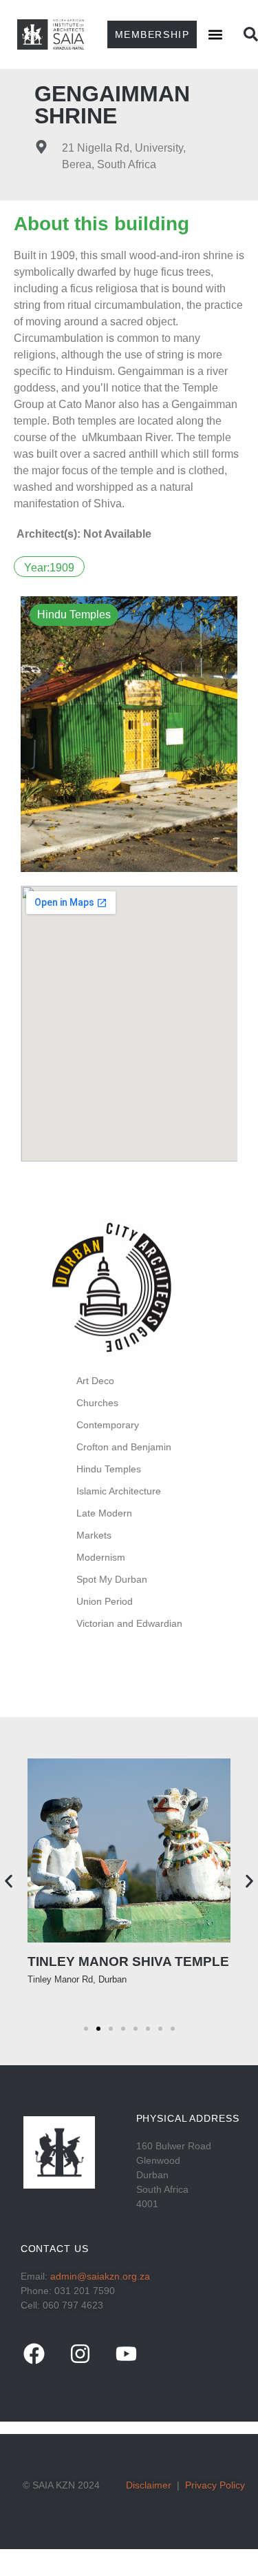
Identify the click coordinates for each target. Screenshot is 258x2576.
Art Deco (95, 1381)
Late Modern (104, 1513)
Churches (97, 1403)
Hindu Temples (109, 1469)
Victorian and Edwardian (129, 1623)
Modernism (101, 1557)
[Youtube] (127, 2353)
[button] (215, 34)
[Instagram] (80, 2353)
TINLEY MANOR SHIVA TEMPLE (128, 1961)
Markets (94, 1535)
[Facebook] (34, 2353)
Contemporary (108, 1425)
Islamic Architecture (119, 1491)
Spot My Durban (112, 1579)
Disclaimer (149, 2485)
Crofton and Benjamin (124, 1447)
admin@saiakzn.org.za (100, 2276)
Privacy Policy (215, 2485)
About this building (101, 224)
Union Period (105, 1601)
